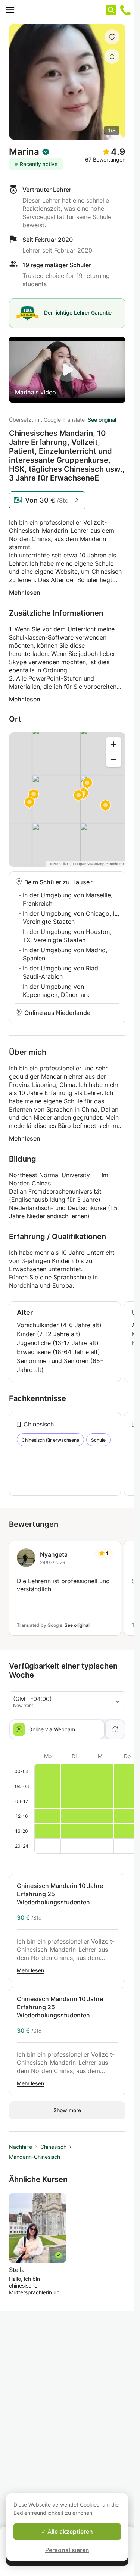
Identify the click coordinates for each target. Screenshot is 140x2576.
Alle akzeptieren (69, 2532)
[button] (112, 37)
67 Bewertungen (105, 160)
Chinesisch (39, 1424)
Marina (24, 152)
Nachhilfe (21, 2147)
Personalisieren (67, 2550)
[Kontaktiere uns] (125, 10)
